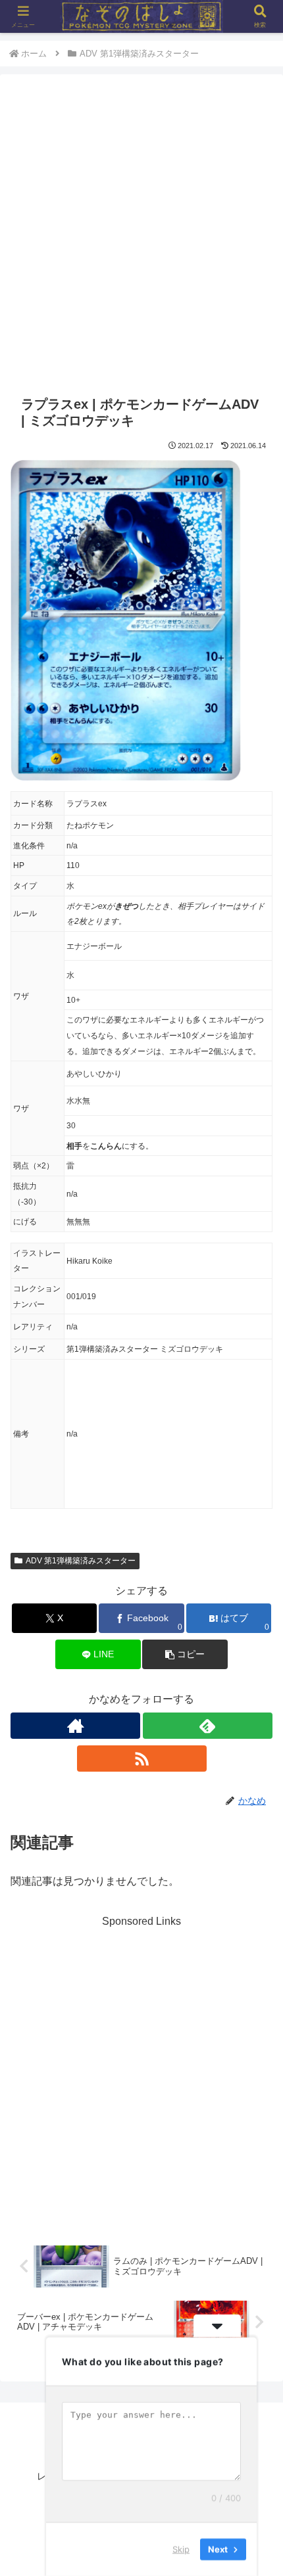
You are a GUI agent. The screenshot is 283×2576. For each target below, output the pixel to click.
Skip (181, 2549)
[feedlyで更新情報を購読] (208, 1726)
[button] (185, 1654)
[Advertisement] (141, 237)
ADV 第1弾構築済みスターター (81, 1561)
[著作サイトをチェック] (75, 1726)
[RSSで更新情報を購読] (142, 1759)
